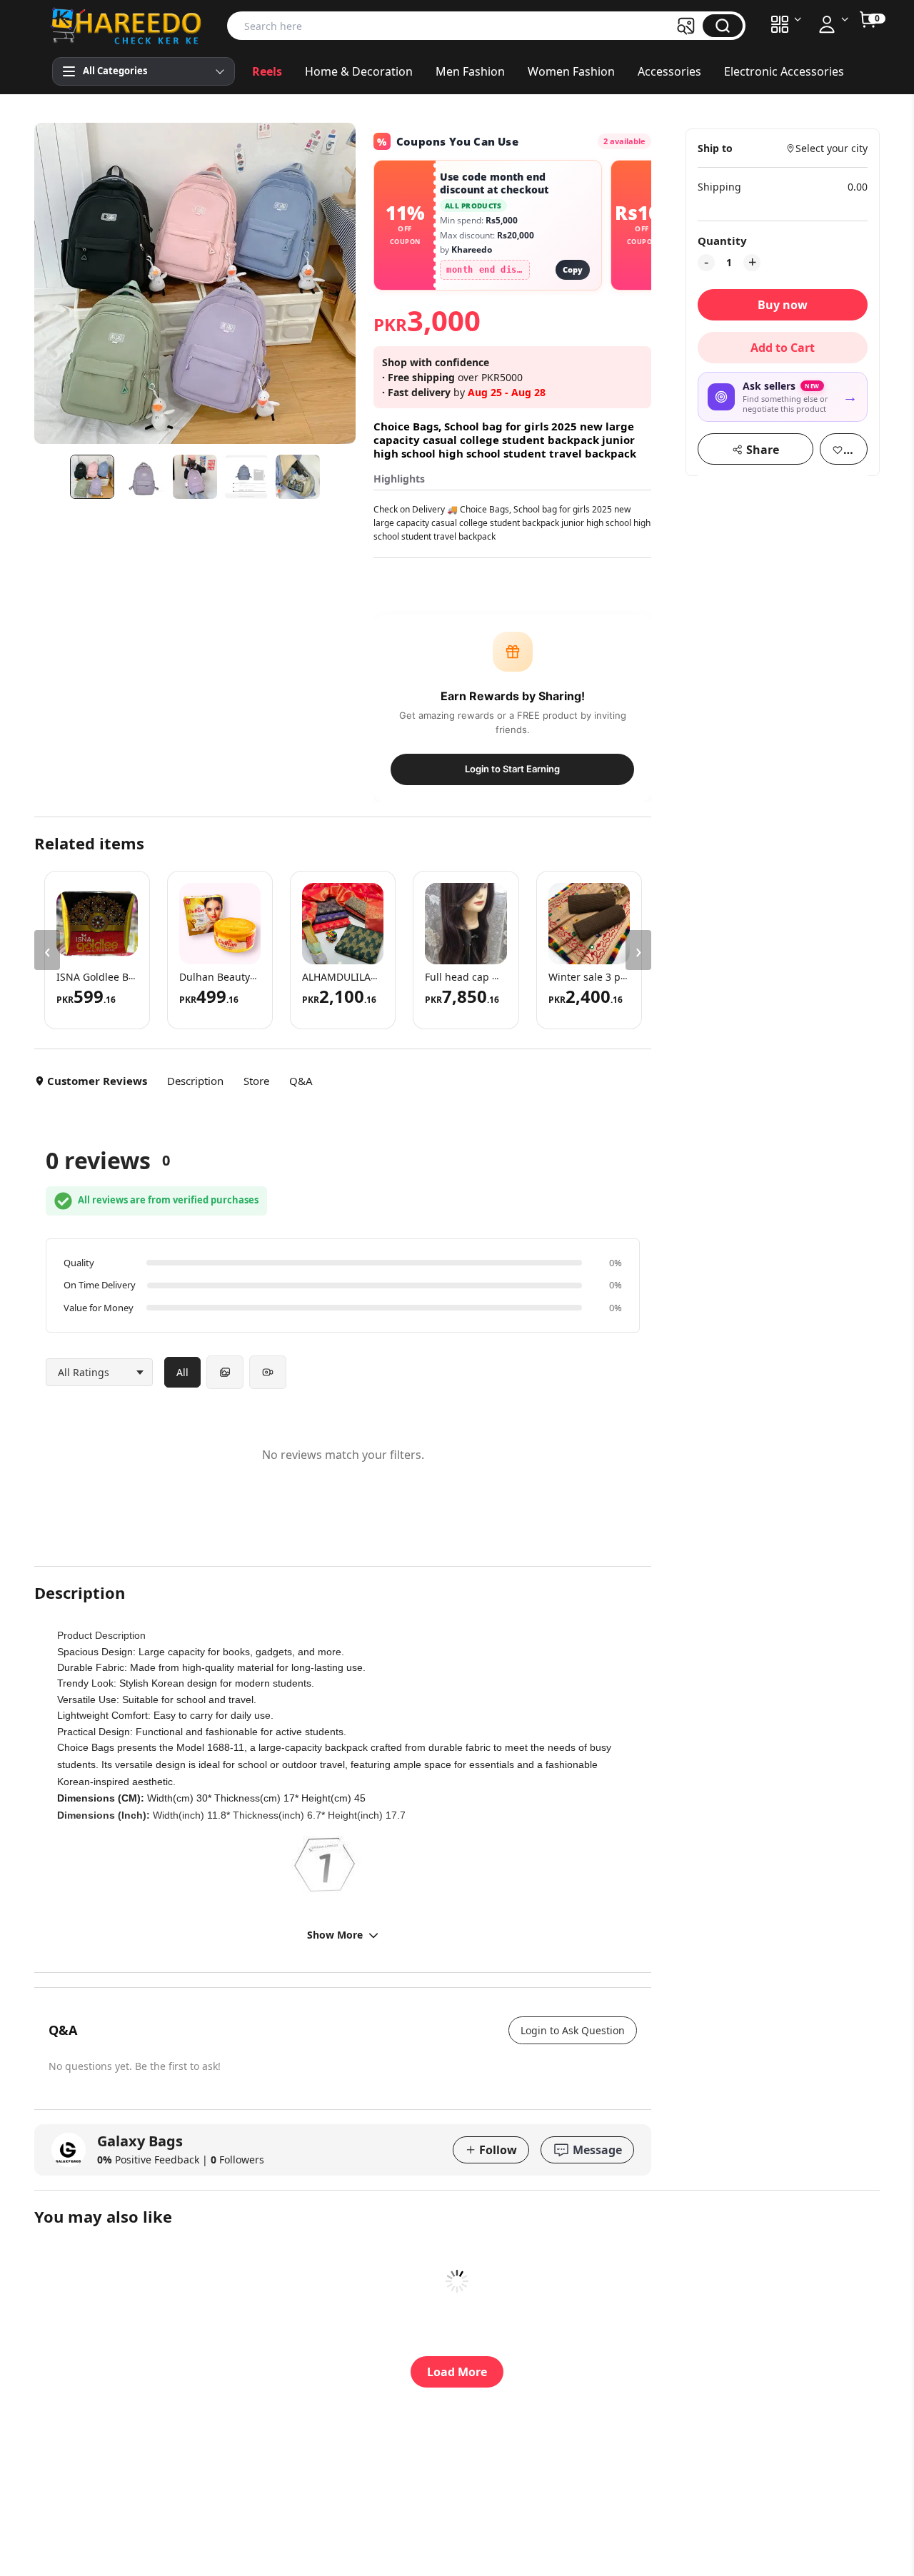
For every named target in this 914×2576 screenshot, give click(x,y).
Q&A (301, 1081)
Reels (267, 71)
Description (195, 1081)
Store (256, 1081)
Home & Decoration (359, 71)
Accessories (669, 71)
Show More (335, 1935)
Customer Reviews (97, 1081)
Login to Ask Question (573, 2030)
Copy (573, 269)
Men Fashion (470, 71)
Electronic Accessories (784, 71)
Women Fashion (571, 71)
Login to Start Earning (512, 769)
